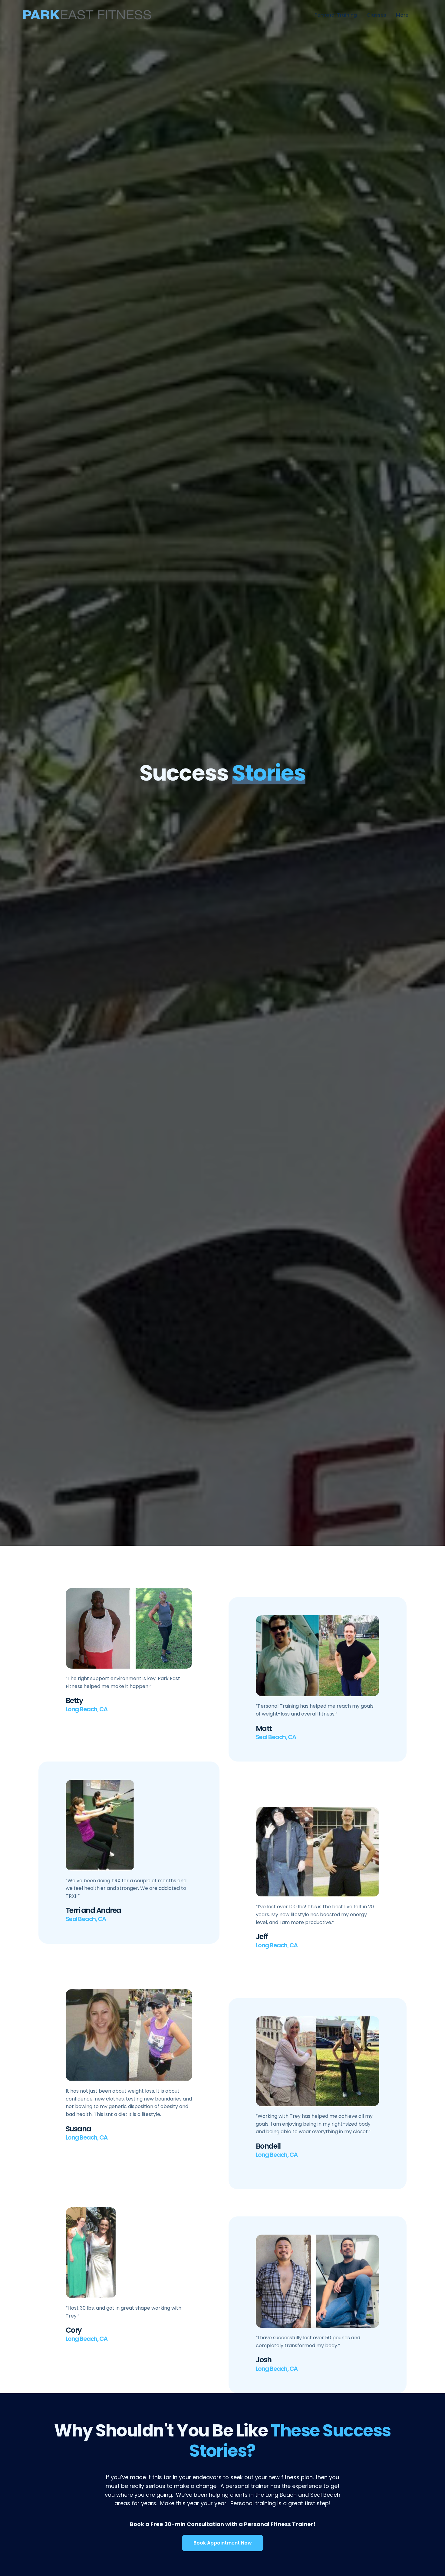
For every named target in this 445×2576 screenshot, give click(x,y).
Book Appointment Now (223, 2543)
